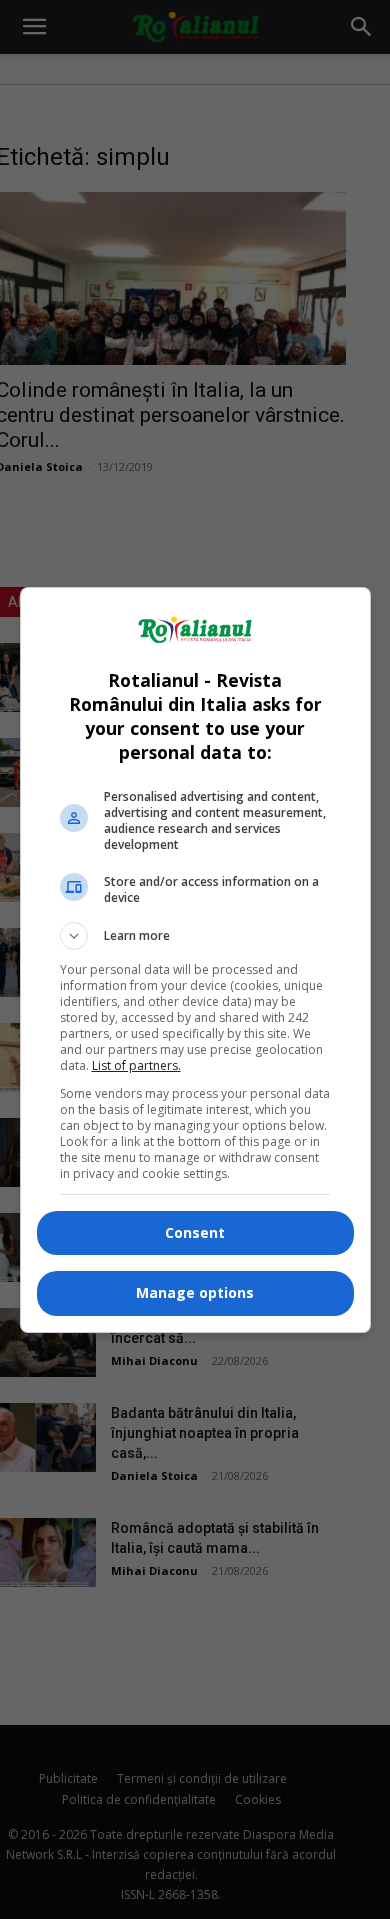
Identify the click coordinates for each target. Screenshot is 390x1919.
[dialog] (195, 960)
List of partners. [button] (136, 1065)
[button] (195, 936)
